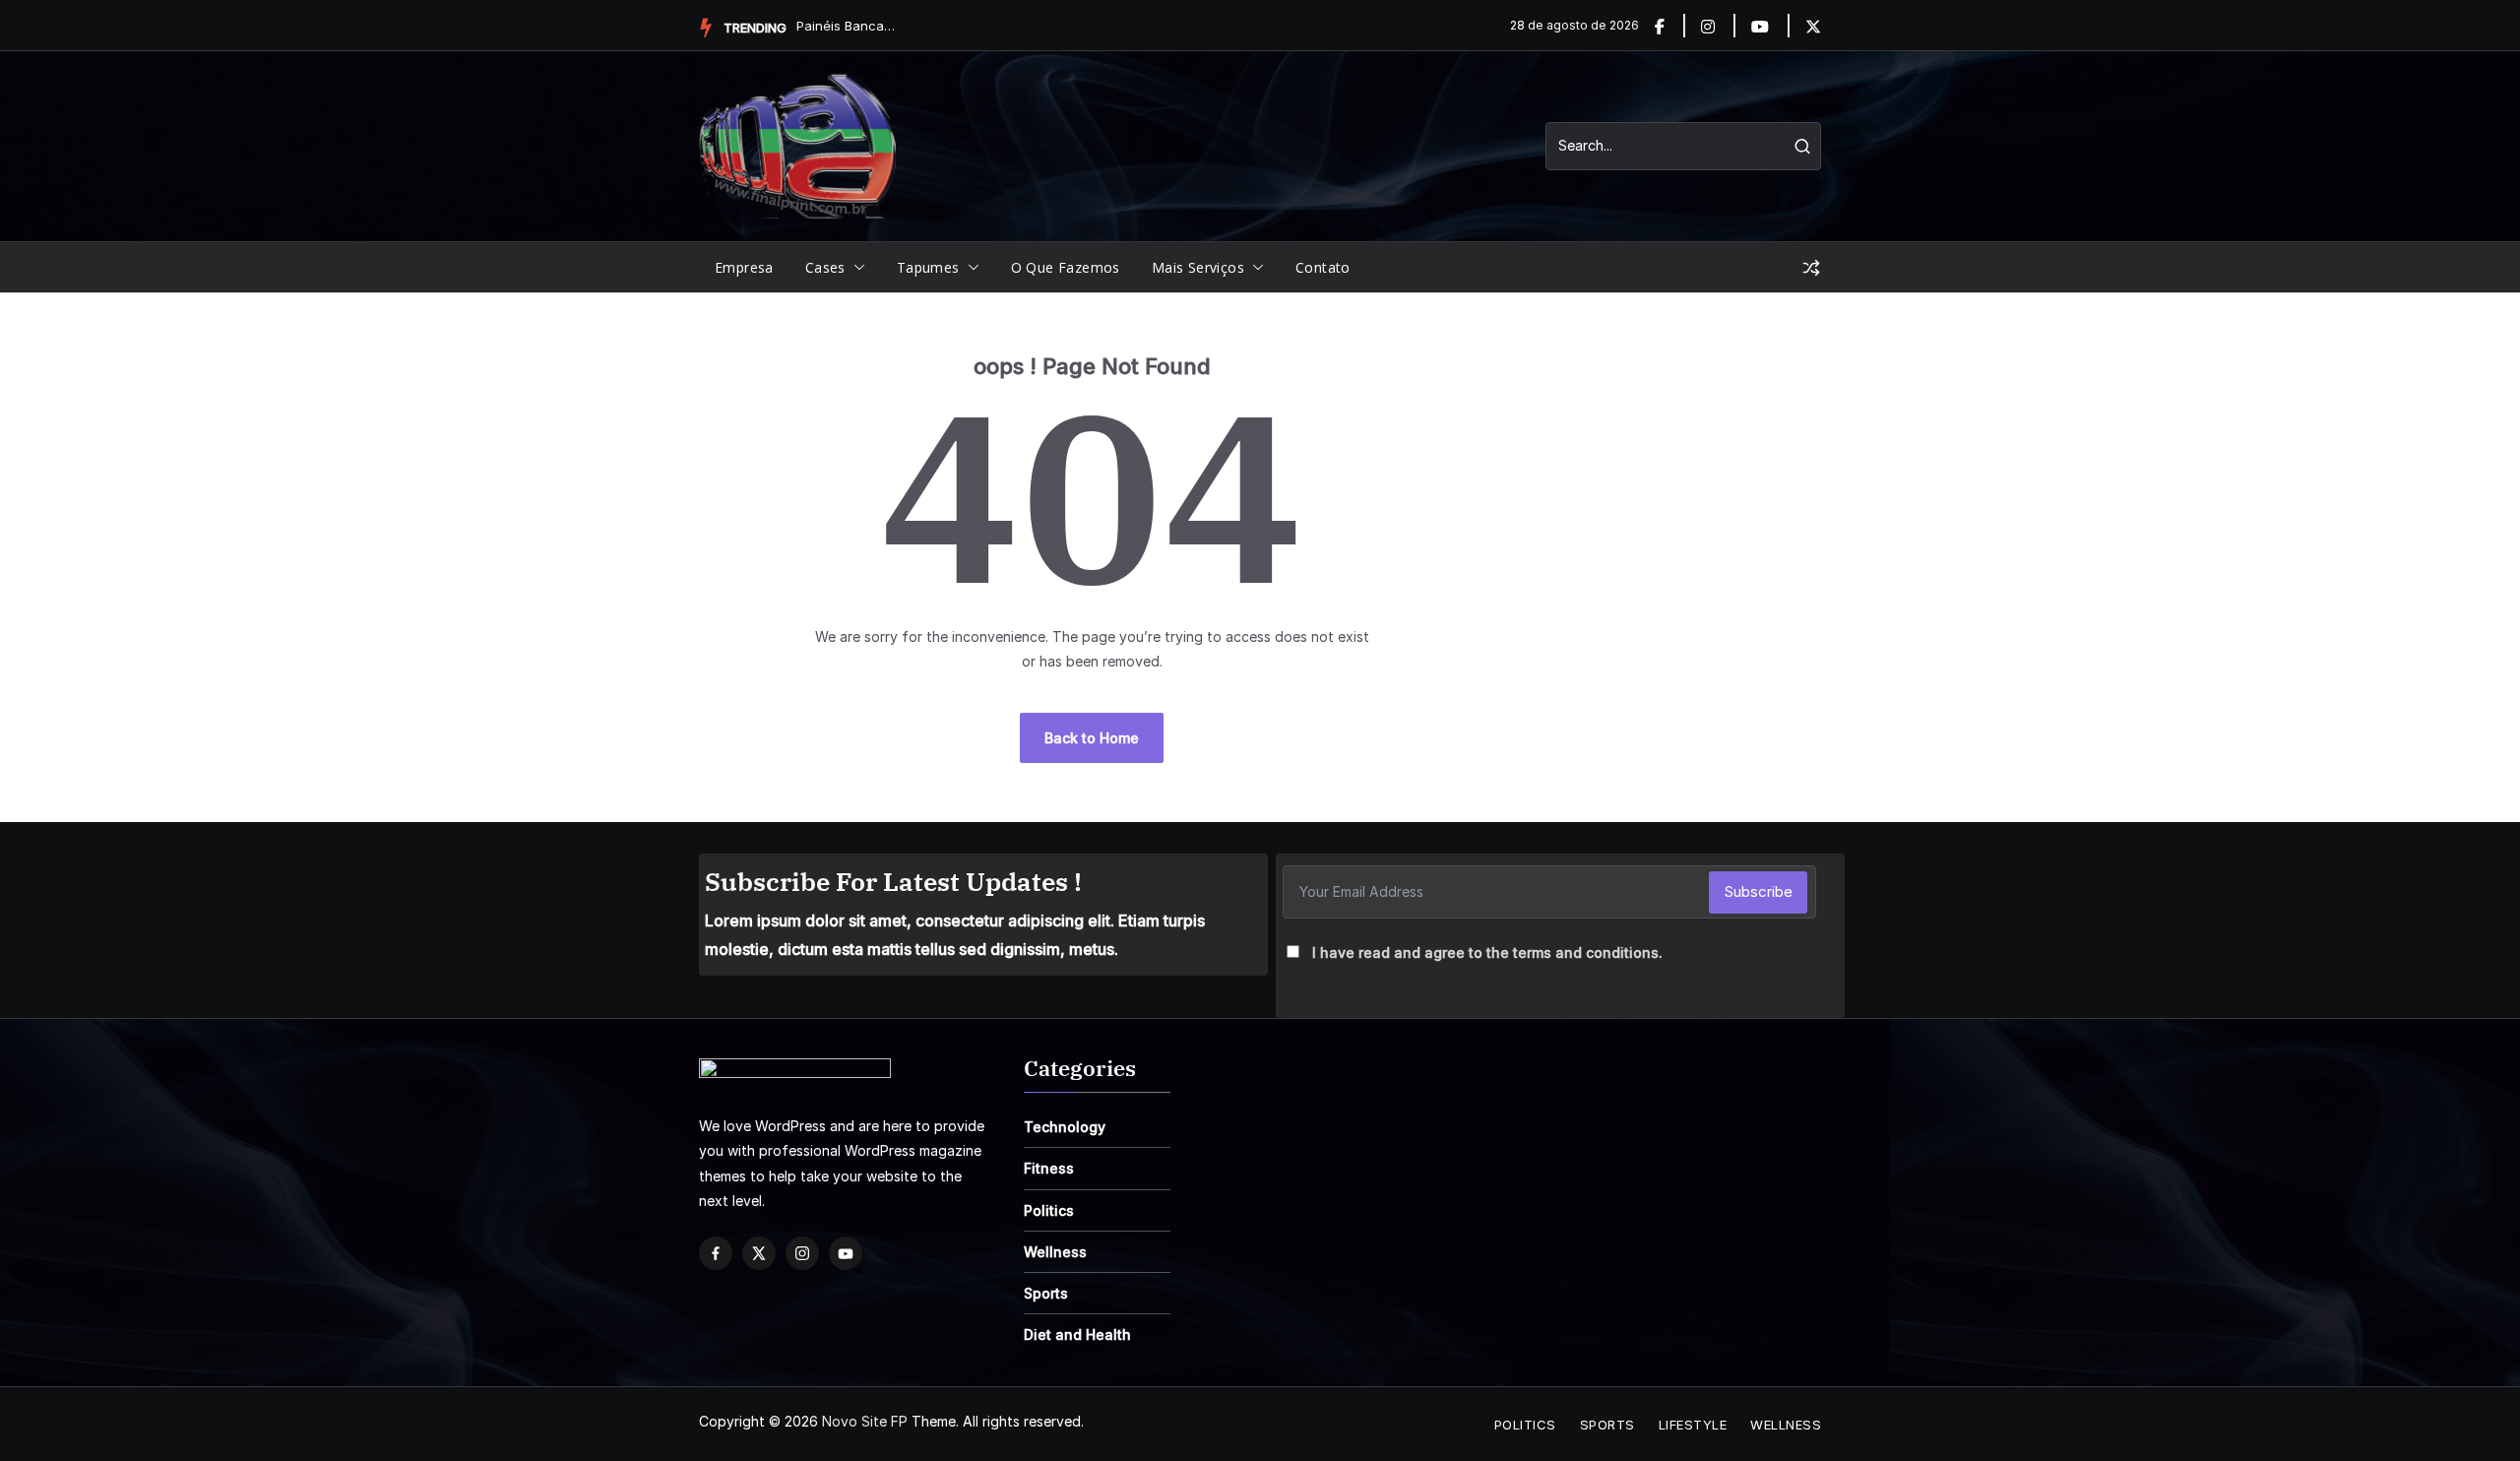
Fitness (1049, 1168)
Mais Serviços (1198, 267)
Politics (1049, 1210)
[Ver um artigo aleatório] (1811, 268)
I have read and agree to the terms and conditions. (1487, 953)
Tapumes (928, 267)
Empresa (744, 267)
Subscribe (1758, 891)
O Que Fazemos (1066, 267)
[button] (855, 268)
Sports (1046, 1293)
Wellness (1055, 1252)
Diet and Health (1077, 1334)
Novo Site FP (865, 1421)
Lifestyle (1693, 1425)
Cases (825, 267)
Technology (1065, 1127)
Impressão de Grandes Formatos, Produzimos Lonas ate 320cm (846, 26)
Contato (1323, 267)
